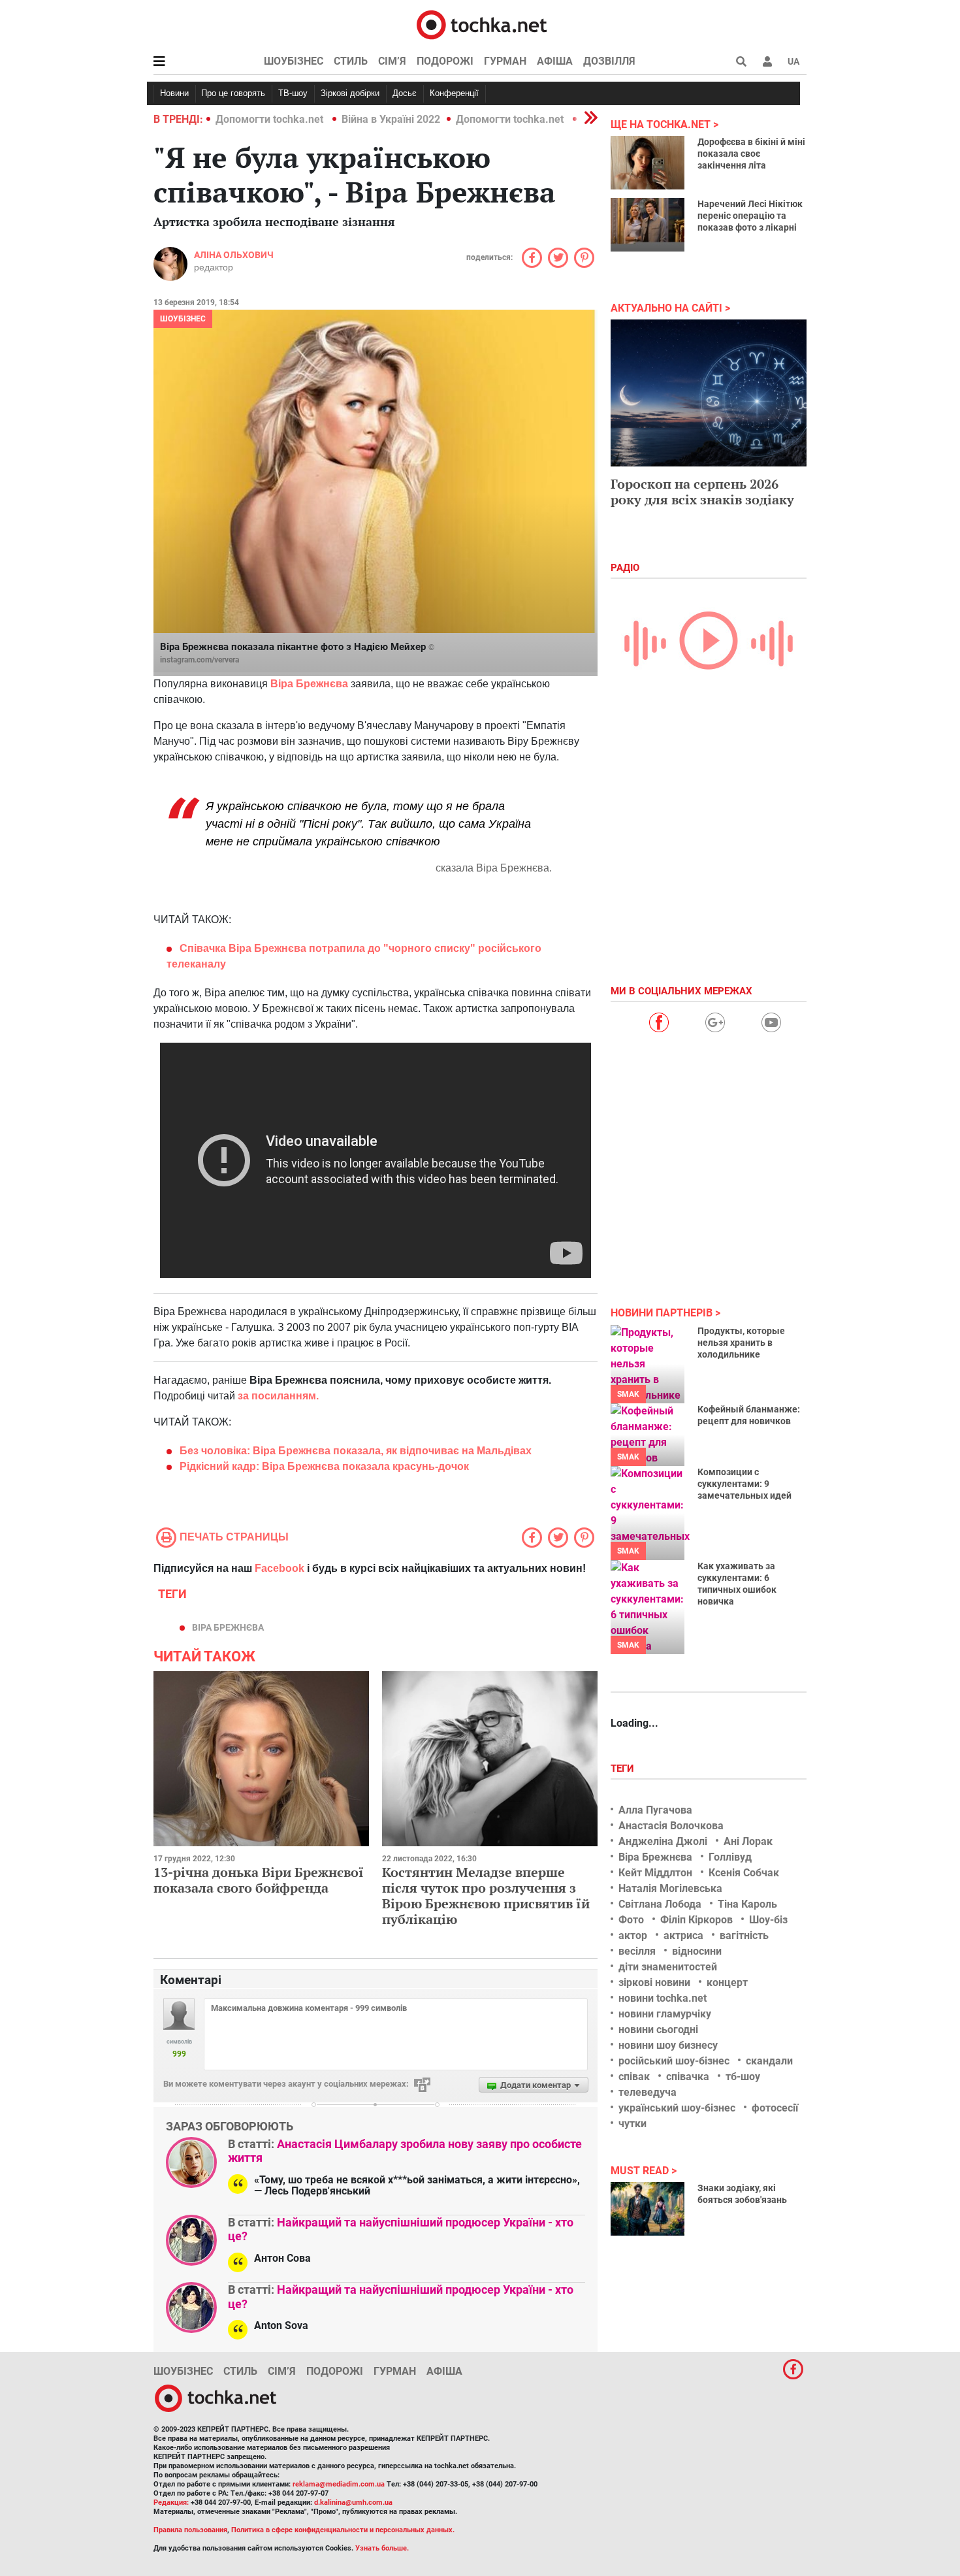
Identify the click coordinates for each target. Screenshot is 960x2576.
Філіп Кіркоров (696, 1920)
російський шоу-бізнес (674, 2061)
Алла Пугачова (655, 1810)
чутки (632, 2124)
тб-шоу (743, 2077)
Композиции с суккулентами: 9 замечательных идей (744, 1484)
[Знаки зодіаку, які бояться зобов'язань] (648, 2209)
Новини (174, 93)
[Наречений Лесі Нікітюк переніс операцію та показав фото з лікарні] (648, 225)
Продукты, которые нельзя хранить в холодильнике (741, 1343)
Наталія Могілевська (670, 1888)
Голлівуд (730, 1857)
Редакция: (171, 2503)
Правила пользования (190, 2530)
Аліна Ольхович (234, 255)
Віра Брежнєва (309, 684)
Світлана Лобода (660, 1904)
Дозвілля (609, 61)
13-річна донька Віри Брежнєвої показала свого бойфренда (259, 1880)
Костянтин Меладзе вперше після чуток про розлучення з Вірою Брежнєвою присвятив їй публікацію (486, 1896)
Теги (624, 1769)
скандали (769, 2061)
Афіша (555, 61)
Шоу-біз (768, 1920)
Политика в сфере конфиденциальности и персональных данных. (343, 2530)
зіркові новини (654, 1982)
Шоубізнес (294, 61)
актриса (683, 1935)
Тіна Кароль (747, 1904)
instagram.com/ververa (200, 660)
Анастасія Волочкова (671, 1826)
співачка (688, 2077)
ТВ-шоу (293, 93)
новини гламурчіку (665, 2014)
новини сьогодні (658, 2030)
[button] (767, 61)
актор (633, 1935)
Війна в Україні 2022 (391, 119)
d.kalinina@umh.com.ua (353, 2503)
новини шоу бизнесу (668, 2045)
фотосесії (775, 2108)
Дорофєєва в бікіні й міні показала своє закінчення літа (751, 154)
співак (634, 2077)
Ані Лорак (748, 1841)
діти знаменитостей (668, 1967)
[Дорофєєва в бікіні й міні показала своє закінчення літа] (648, 163)
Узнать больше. (382, 2548)
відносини (697, 1951)
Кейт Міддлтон (655, 1873)
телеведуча (648, 2092)
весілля (637, 1951)
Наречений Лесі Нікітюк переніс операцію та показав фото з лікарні (750, 216)
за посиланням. (278, 1396)
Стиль (351, 61)
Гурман (505, 61)
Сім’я (392, 61)
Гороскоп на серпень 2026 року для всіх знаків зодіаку (702, 492)
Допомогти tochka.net (271, 119)
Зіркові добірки (350, 93)
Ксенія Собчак (744, 1873)
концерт (727, 1982)
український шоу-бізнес (677, 2108)
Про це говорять (233, 93)
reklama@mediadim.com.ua (339, 2484)
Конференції (454, 93)
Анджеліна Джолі (663, 1841)
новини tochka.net (663, 1998)
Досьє (405, 93)
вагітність (744, 1935)
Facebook (280, 1568)
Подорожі (445, 61)
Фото (631, 1920)
